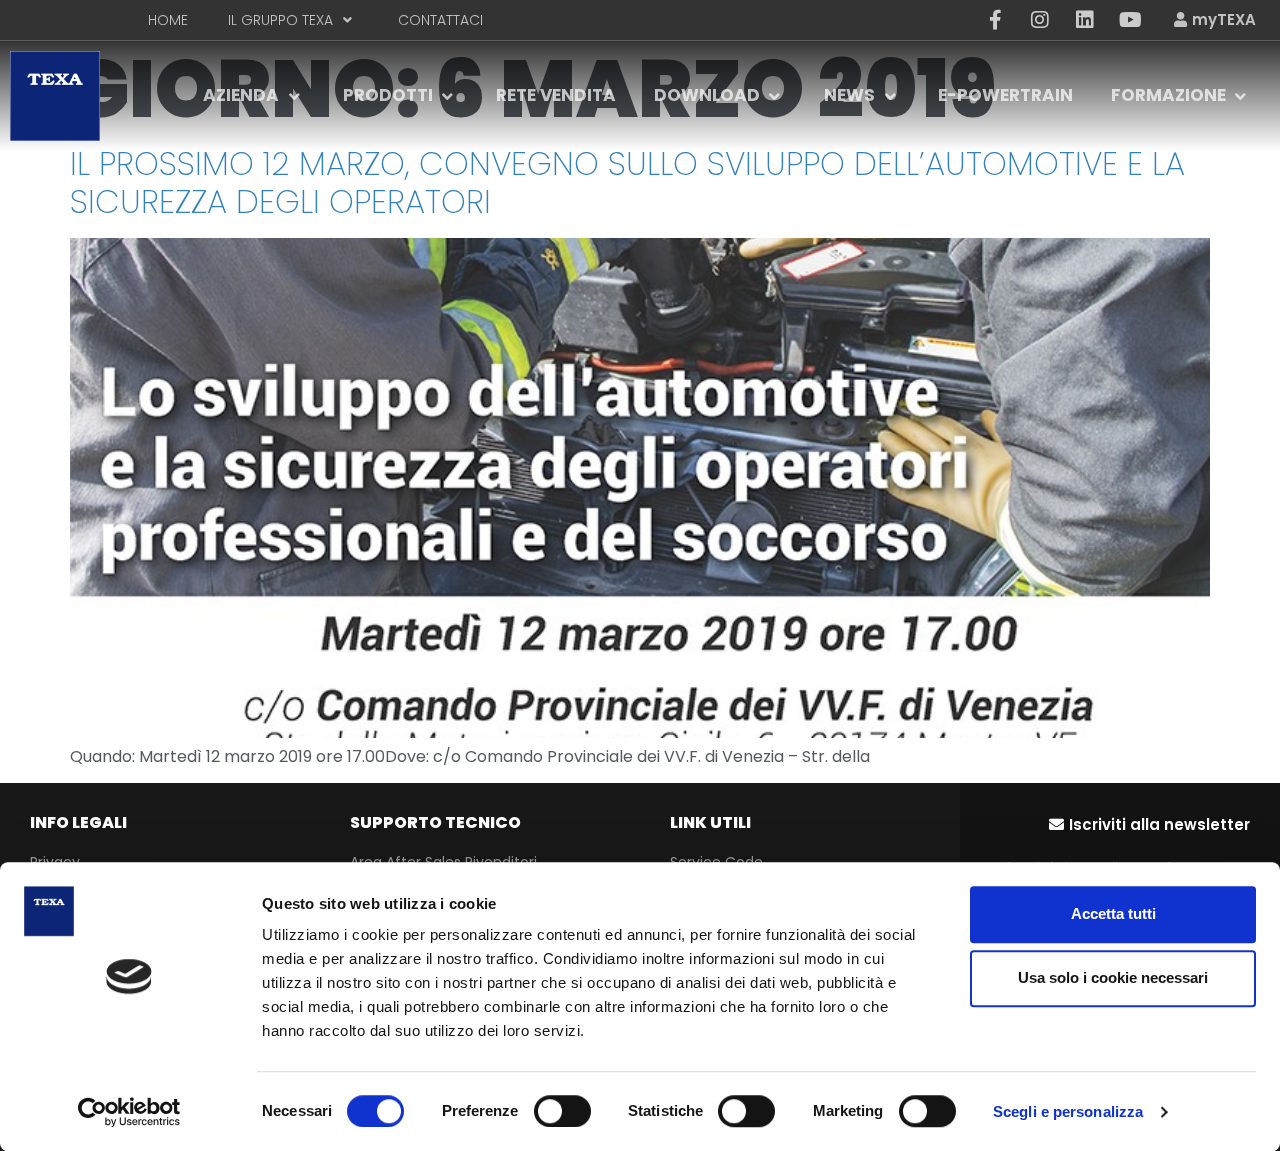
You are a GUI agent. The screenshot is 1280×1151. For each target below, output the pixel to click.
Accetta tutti (1113, 913)
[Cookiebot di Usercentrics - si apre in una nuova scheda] (129, 1112)
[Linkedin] (1085, 20)
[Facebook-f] (995, 20)
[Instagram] (1040, 20)
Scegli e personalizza (1068, 1111)
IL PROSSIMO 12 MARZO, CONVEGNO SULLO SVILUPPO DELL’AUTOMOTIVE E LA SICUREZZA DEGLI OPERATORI (627, 182)
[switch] (562, 1111)
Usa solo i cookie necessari (1113, 977)
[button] (1149, 824)
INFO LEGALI (78, 822)
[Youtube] (1130, 20)
